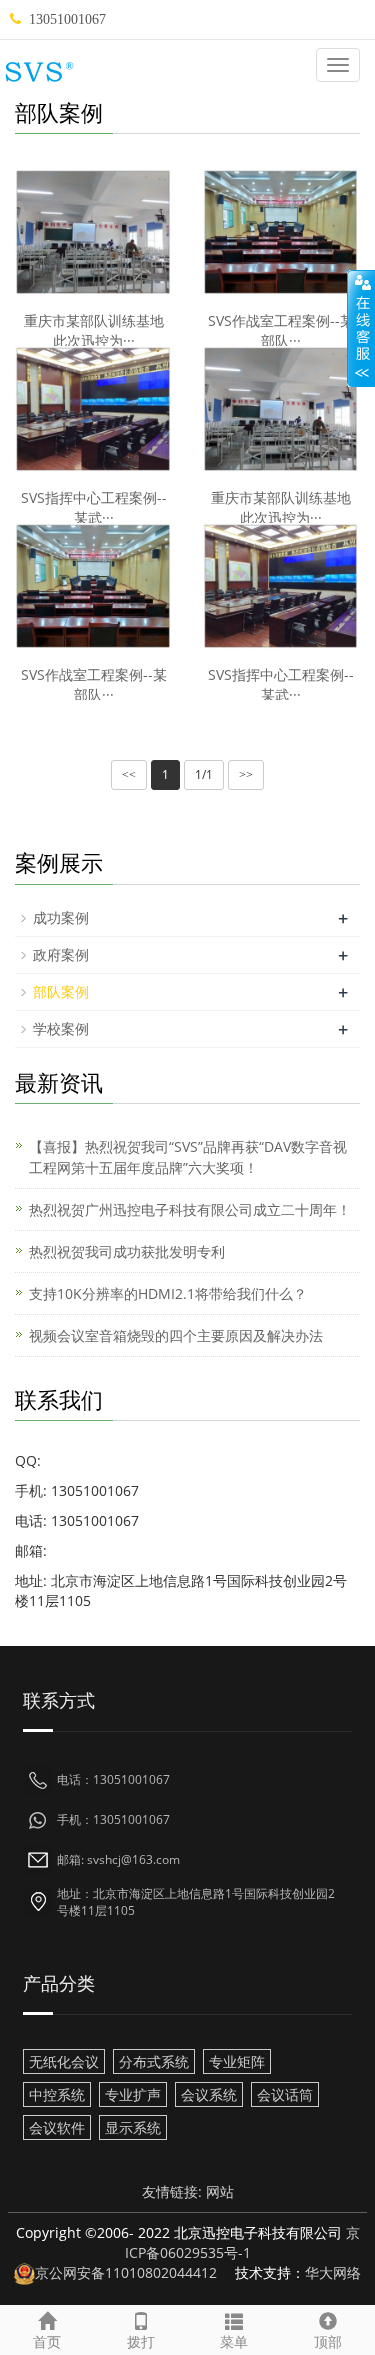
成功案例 (61, 917)
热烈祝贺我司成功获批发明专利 (127, 1251)
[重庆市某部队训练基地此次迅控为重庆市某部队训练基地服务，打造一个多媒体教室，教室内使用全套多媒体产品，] (94, 232)
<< (129, 775)
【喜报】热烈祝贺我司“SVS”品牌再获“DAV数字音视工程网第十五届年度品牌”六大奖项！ (188, 1157)
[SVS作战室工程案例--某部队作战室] (282, 232)
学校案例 (61, 1028)
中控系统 (57, 2094)
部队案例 (61, 991)
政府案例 (61, 954)
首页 (47, 2341)
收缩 (361, 329)
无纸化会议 (64, 2061)
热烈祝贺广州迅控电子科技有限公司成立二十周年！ (190, 1209)
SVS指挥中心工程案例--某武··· (94, 507)
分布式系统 (154, 2061)
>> (246, 775)
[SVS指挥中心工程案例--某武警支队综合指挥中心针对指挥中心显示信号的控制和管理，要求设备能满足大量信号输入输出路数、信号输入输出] (94, 409)
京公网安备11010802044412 (126, 2272)
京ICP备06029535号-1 (242, 2242)
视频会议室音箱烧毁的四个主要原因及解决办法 (176, 1335)
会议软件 (57, 2127)
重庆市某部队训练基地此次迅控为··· (94, 330)
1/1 (204, 774)
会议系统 (209, 2094)
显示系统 (133, 2127)
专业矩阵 (237, 2061)
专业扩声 (133, 2094)
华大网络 (333, 2272)
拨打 (141, 2341)
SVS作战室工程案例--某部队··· (281, 330)
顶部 (328, 2341)
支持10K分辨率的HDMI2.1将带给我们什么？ (168, 1293)
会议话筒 (285, 2094)
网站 (220, 2191)
